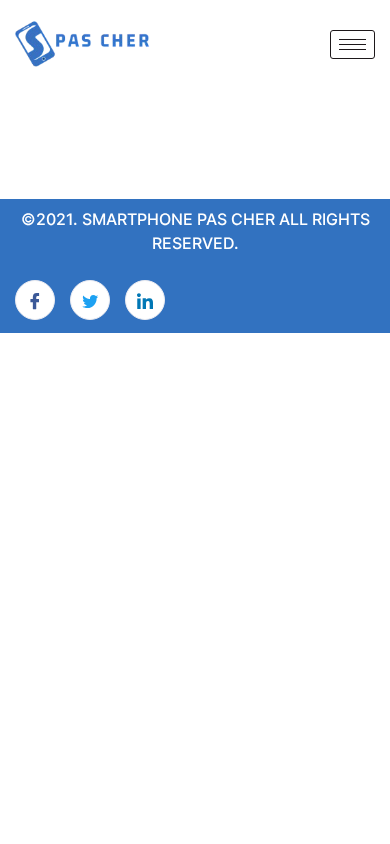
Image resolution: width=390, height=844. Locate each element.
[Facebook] (35, 300)
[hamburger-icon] (352, 44)
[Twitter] (90, 300)
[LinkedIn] (145, 300)
